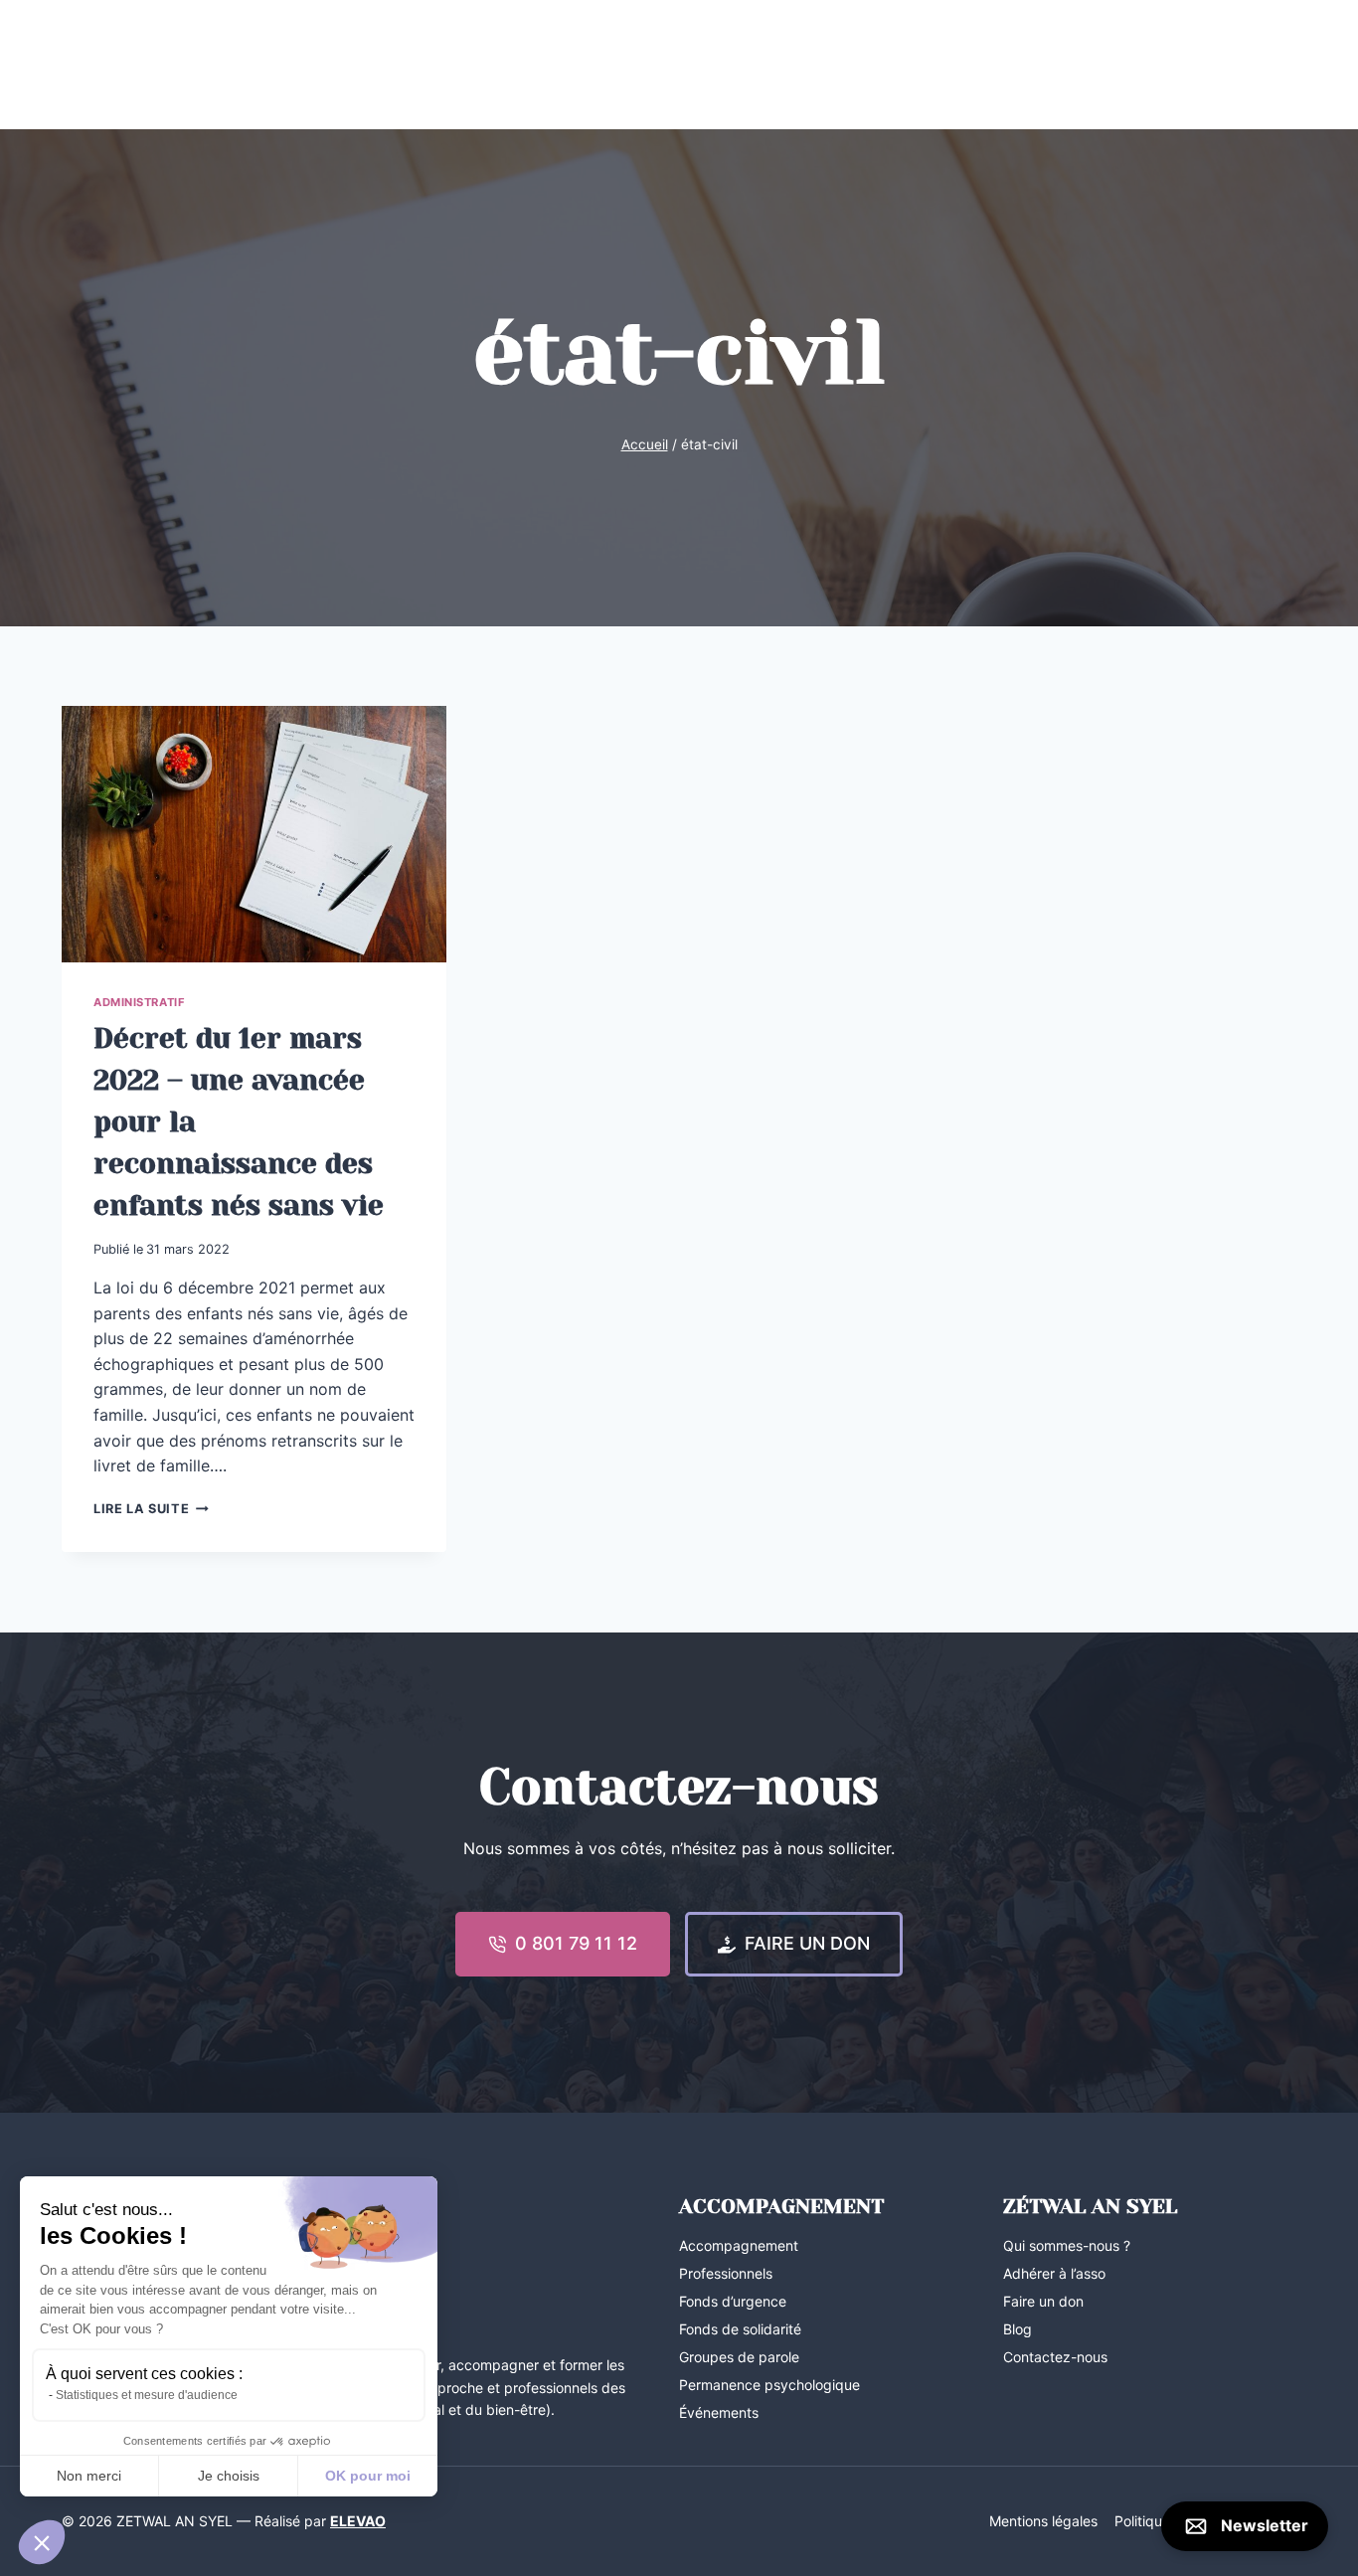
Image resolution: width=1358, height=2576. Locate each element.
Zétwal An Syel (243, 65)
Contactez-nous (1237, 64)
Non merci (89, 2476)
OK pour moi (368, 2476)
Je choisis (229, 2476)
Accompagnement (386, 65)
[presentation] (254, 834)
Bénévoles (1119, 65)
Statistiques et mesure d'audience (147, 2395)
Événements (521, 65)
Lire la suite (151, 1509)
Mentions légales (1043, 2521)
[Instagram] (114, 65)
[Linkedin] (151, 65)
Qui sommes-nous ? (1067, 2245)
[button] (42, 2542)
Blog (906, 65)
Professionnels (1002, 65)
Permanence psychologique (769, 2385)
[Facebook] (78, 65)
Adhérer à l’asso (1054, 2273)
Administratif (139, 1002)
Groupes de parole (739, 2357)
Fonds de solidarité (740, 2329)
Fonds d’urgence (733, 2301)
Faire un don (1043, 2301)
